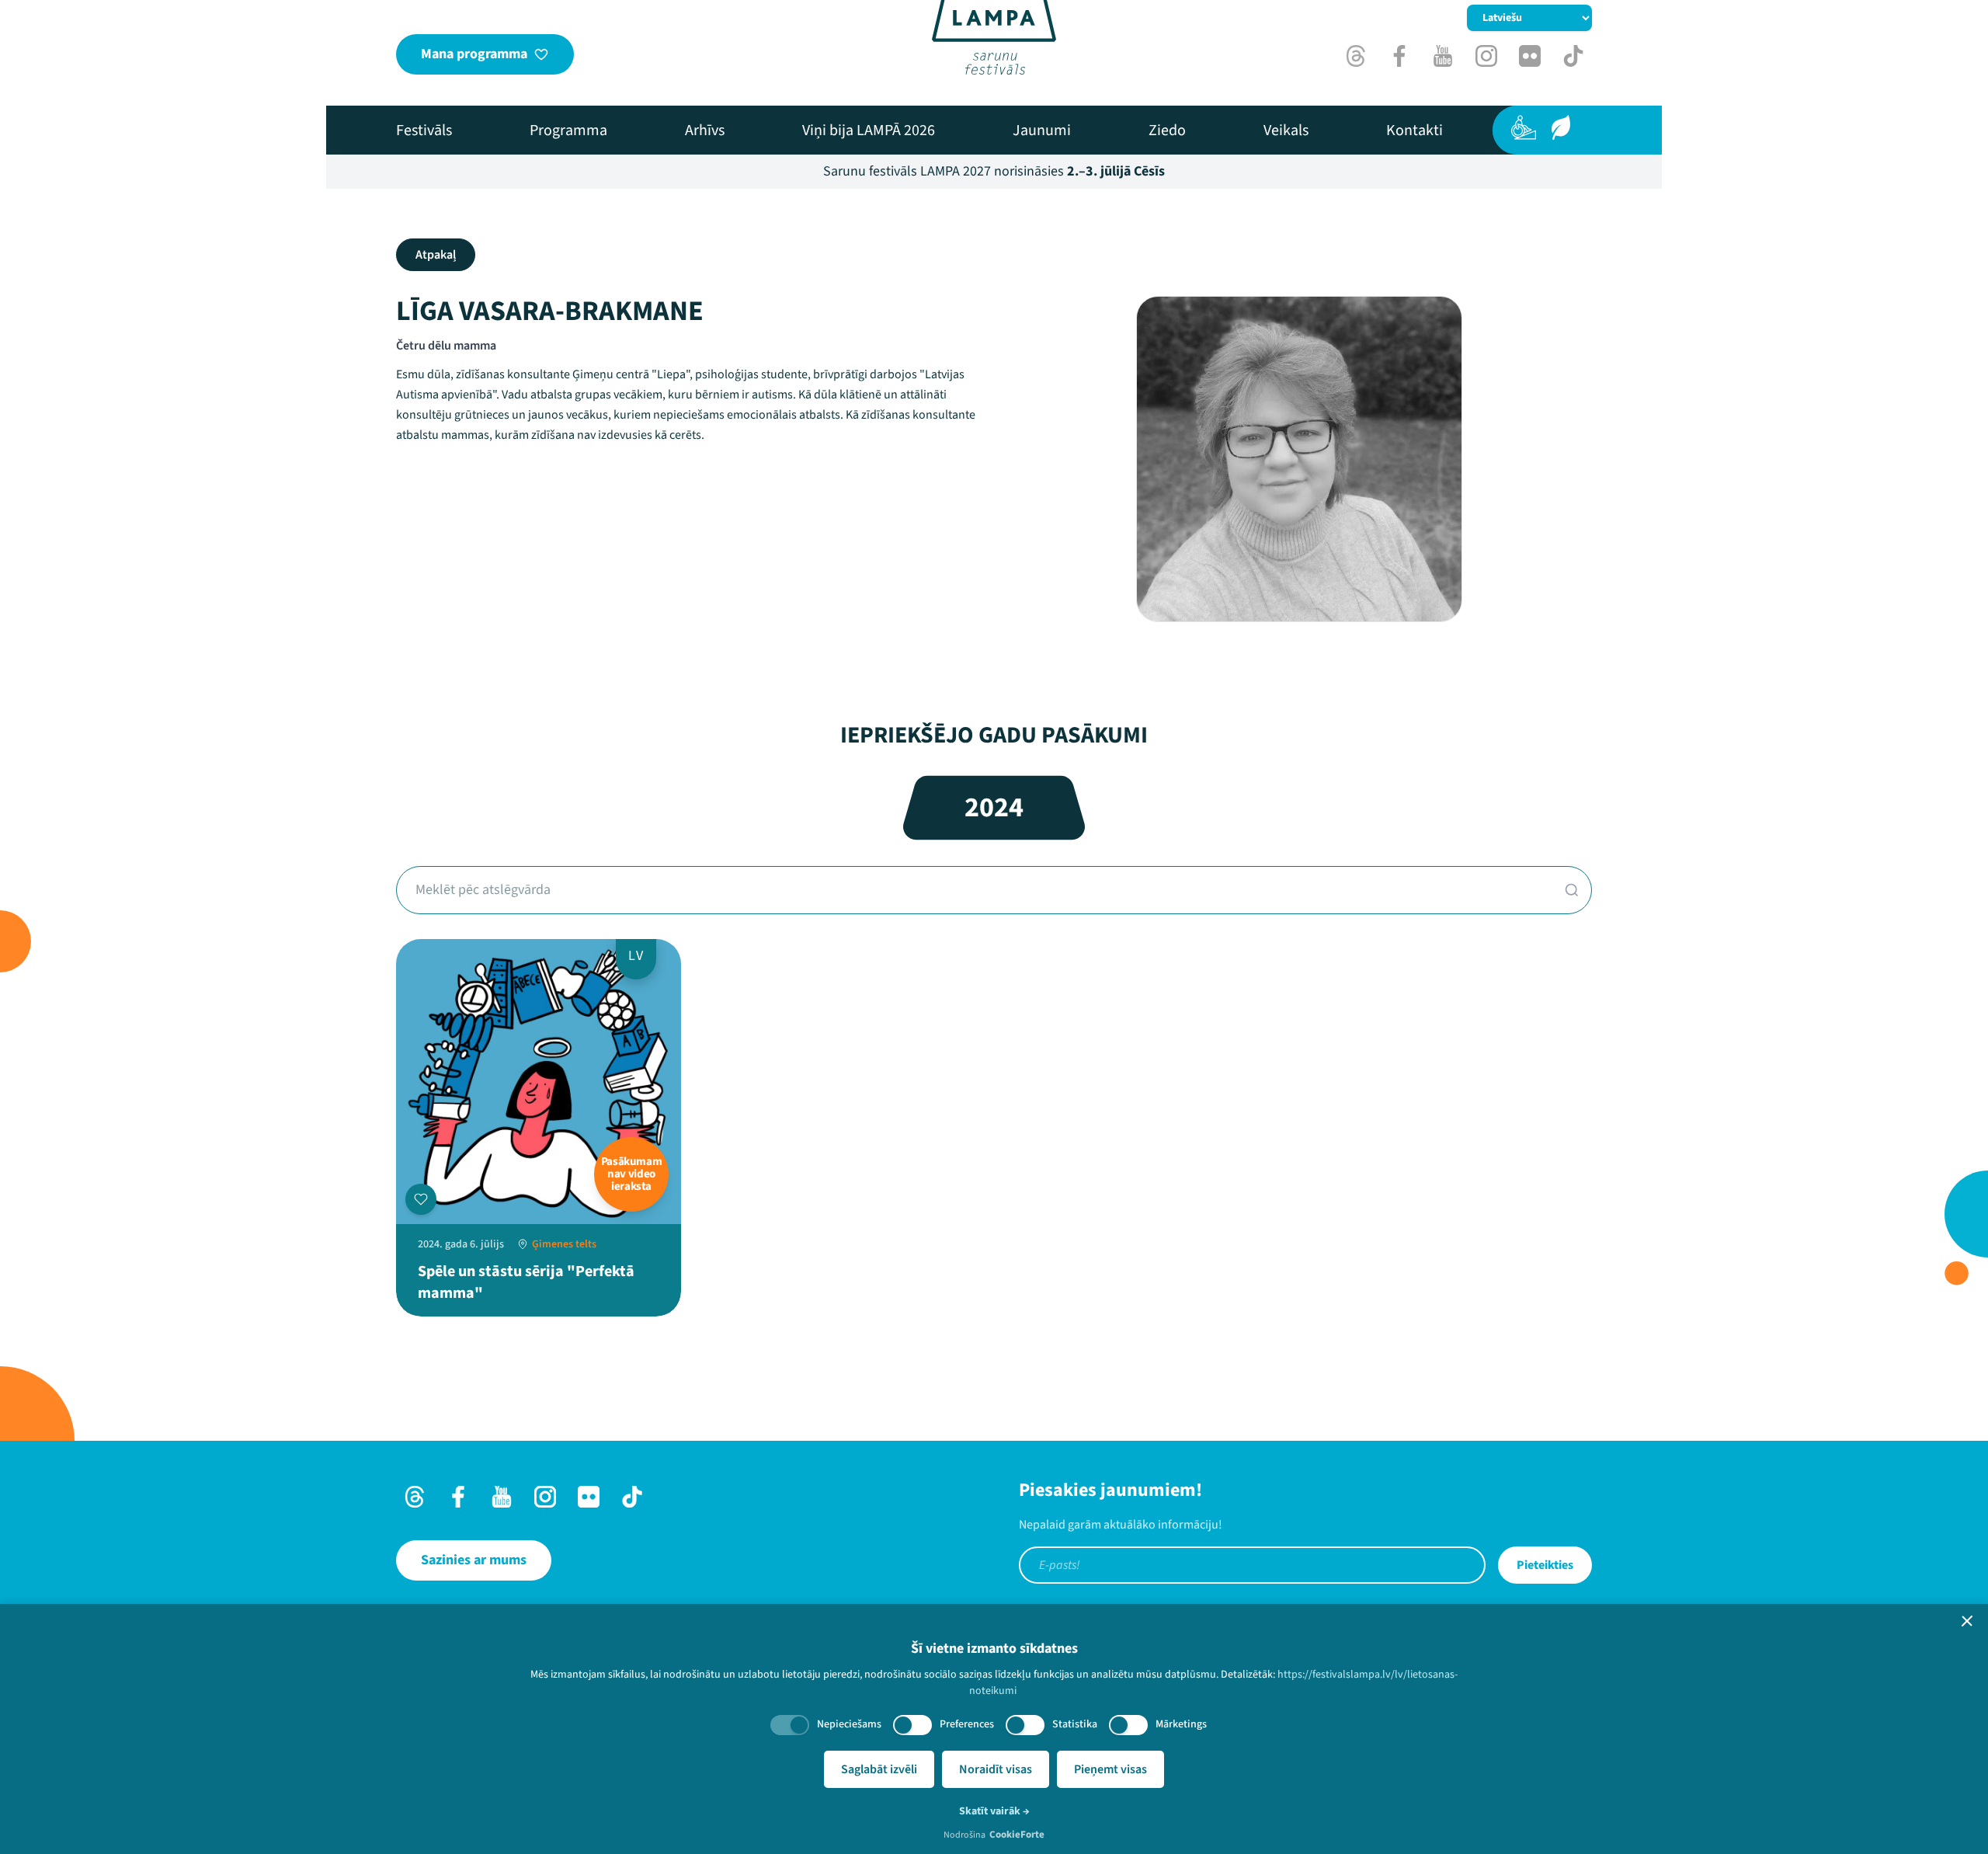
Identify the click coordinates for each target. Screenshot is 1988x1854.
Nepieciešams (849, 1724)
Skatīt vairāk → (994, 1811)
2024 (994, 807)
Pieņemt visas (1110, 1769)
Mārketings (1181, 1724)
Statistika (1075, 1724)
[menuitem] (424, 130)
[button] (1967, 1621)
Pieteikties (1545, 1565)
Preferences (967, 1724)
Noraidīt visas (996, 1769)
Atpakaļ (436, 255)
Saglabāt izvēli (879, 1769)
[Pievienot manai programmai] (421, 1199)
